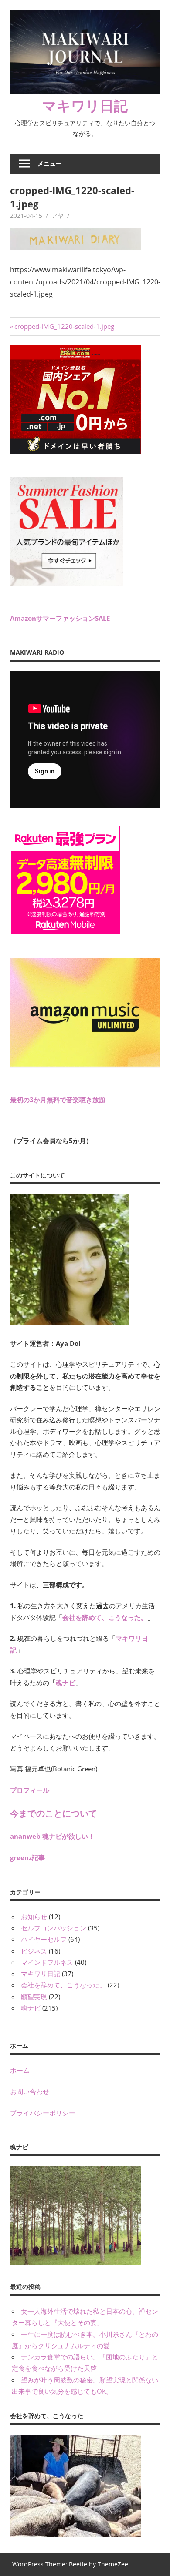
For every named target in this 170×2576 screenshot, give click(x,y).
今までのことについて (54, 1813)
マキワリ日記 (85, 105)
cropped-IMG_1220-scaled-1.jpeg (64, 326)
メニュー (50, 163)
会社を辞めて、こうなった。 (105, 1617)
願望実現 (34, 1997)
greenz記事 (27, 1857)
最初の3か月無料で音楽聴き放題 (58, 1100)
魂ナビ (66, 1683)
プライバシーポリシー (43, 2113)
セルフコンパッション (54, 1928)
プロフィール (30, 1790)
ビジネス (34, 1951)
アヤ (58, 216)
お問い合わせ (30, 2091)
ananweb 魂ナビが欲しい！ (52, 1836)
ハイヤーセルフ (44, 1939)
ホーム (20, 2070)
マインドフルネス (47, 1962)
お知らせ (34, 1917)
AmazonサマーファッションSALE (60, 618)
